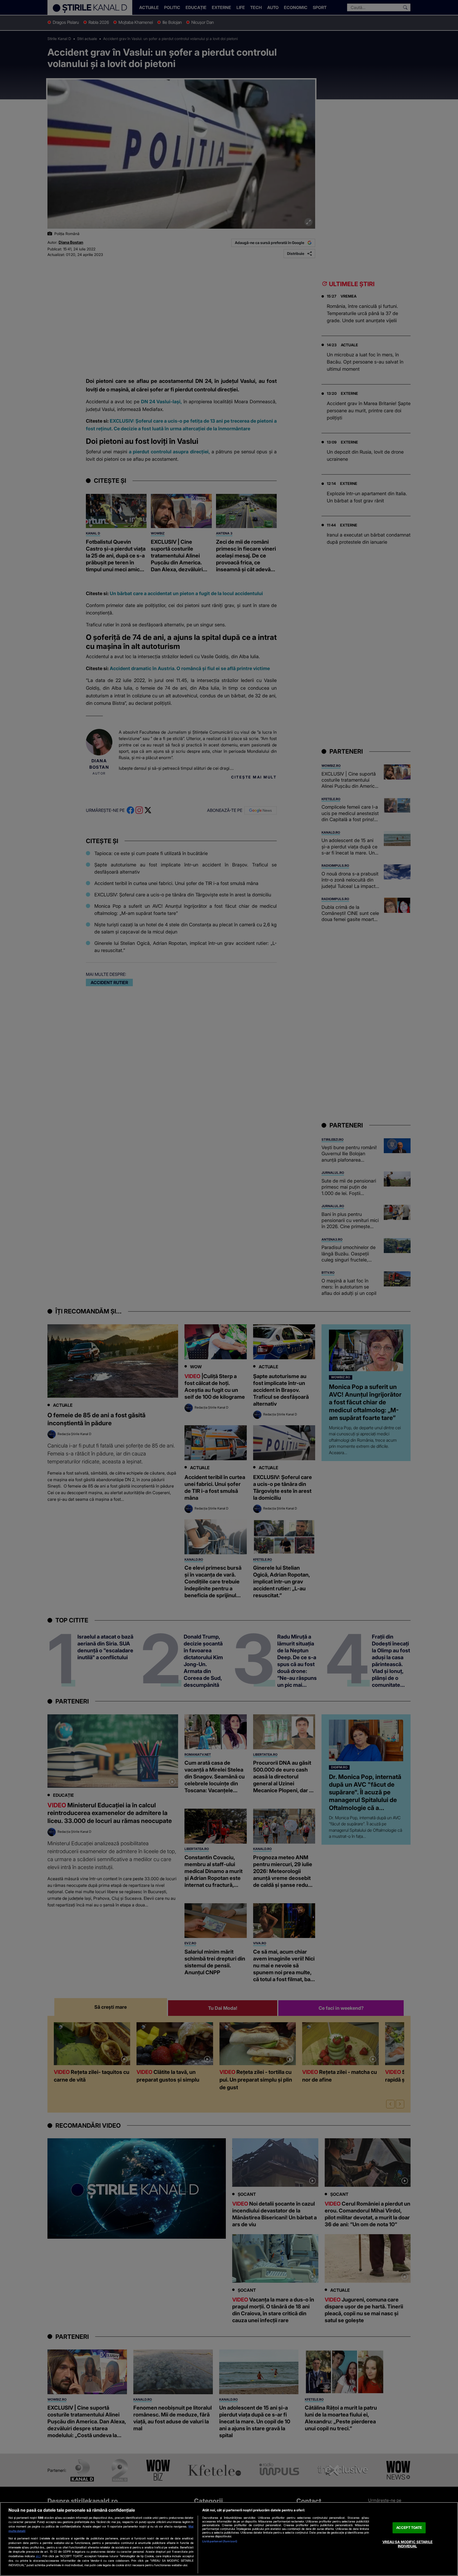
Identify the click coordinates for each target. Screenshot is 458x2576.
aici (38, 2556)
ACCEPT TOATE (409, 2528)
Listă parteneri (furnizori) (220, 2541)
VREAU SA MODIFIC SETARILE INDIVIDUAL (408, 2544)
